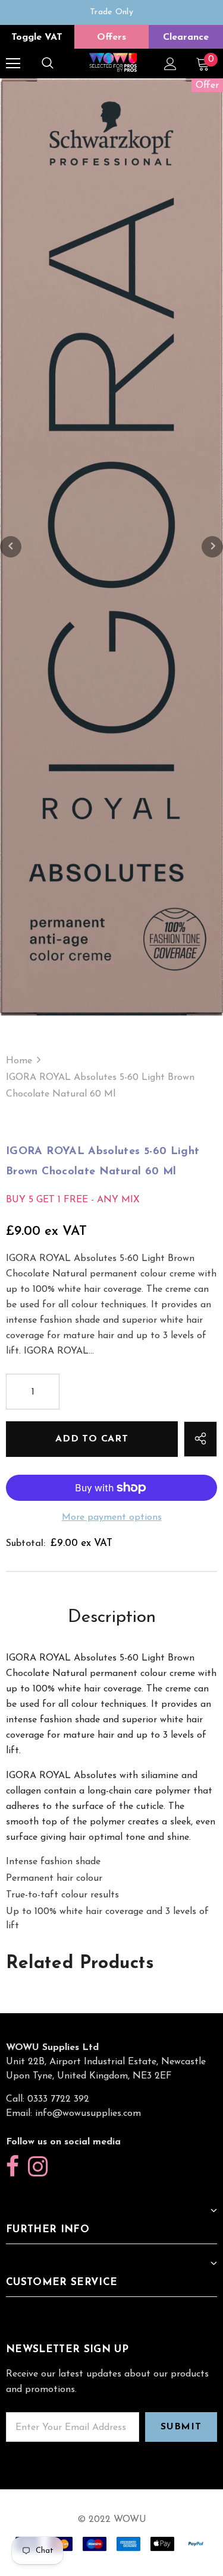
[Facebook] (12, 2167)
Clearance (186, 37)
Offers (111, 37)
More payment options (112, 1517)
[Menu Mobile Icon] (13, 64)
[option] (111, 12)
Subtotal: (26, 1544)
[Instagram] (38, 2167)
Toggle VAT (37, 37)
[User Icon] (170, 64)
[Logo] (113, 63)
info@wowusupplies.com (88, 2114)
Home (19, 1061)
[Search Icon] (48, 64)
